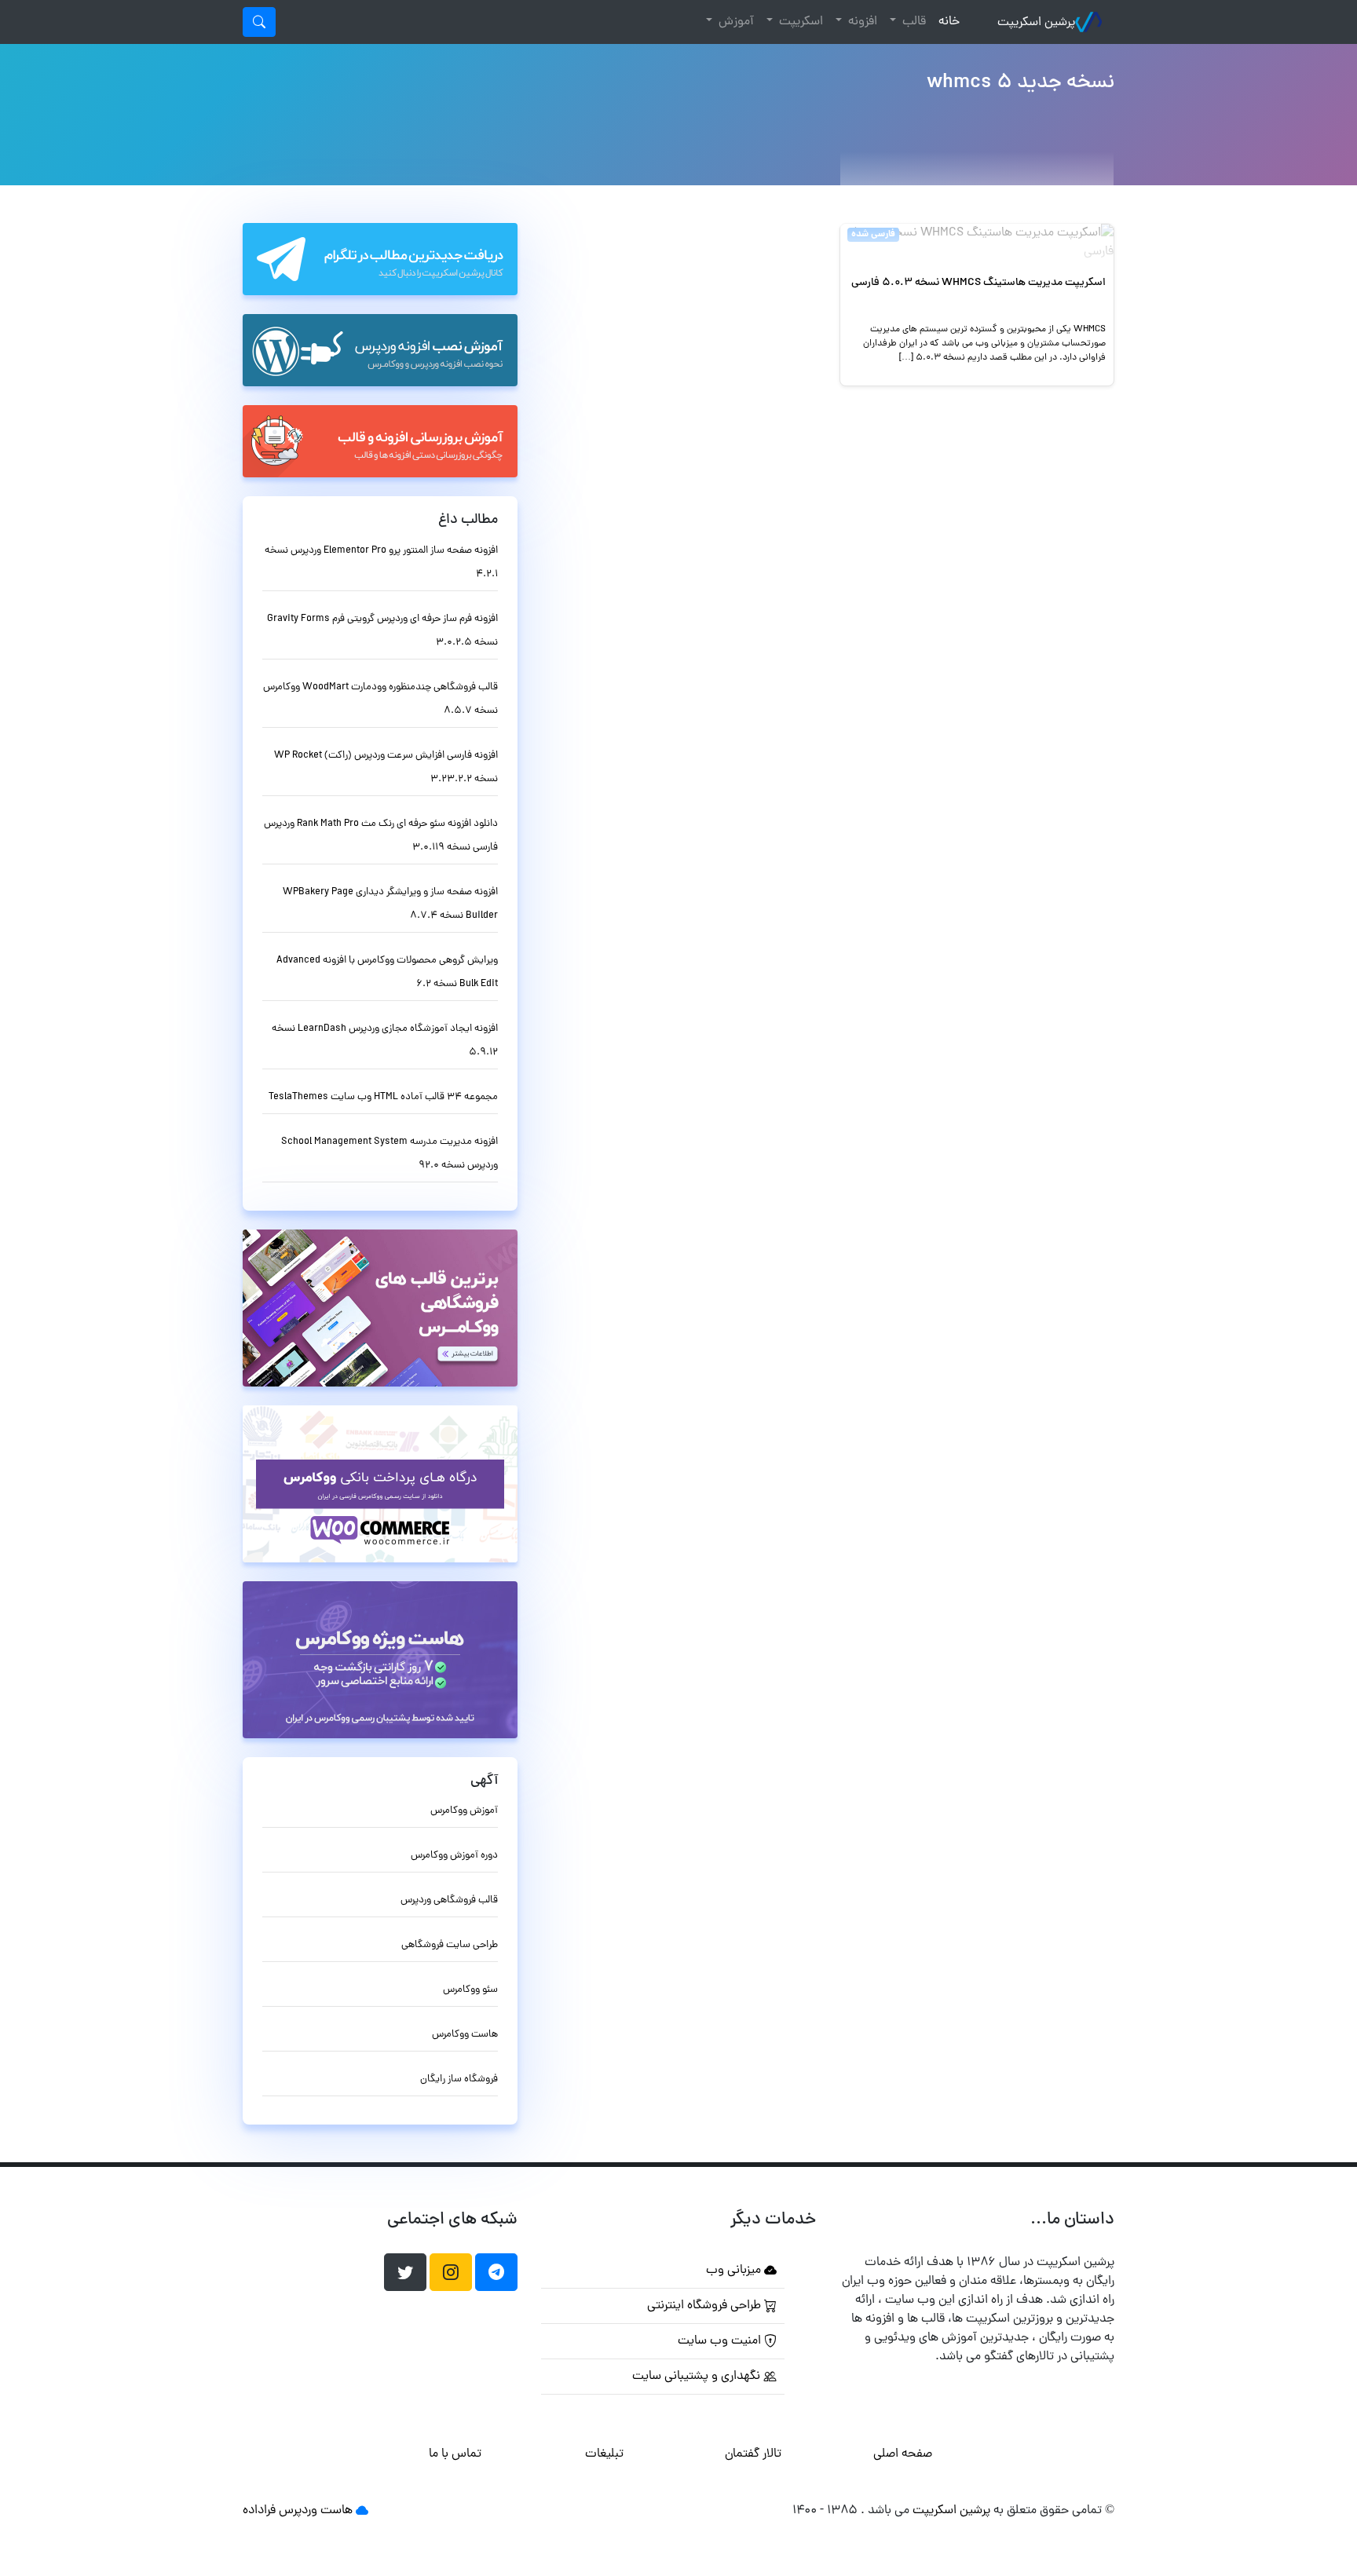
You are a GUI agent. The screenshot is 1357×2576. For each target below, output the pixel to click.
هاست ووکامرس (465, 2035)
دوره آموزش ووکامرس (454, 1856)
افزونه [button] (861, 22)
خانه (946, 22)
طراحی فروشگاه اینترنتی (706, 2306)
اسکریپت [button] (799, 22)
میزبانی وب (735, 2271)
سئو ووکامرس (470, 1990)
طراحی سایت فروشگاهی (450, 1945)
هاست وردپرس (316, 2511)
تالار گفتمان (753, 2454)
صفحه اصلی (903, 2454)
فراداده (259, 2511)
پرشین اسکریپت (1036, 23)
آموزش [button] (735, 22)
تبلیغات (604, 2454)
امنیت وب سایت (721, 2341)
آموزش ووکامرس (464, 1811)
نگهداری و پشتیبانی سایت (698, 2377)
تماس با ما (455, 2454)
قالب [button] (913, 22)
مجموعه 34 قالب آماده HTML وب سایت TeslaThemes (383, 1097)
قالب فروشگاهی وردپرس (449, 1900)
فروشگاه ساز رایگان (459, 2079)
